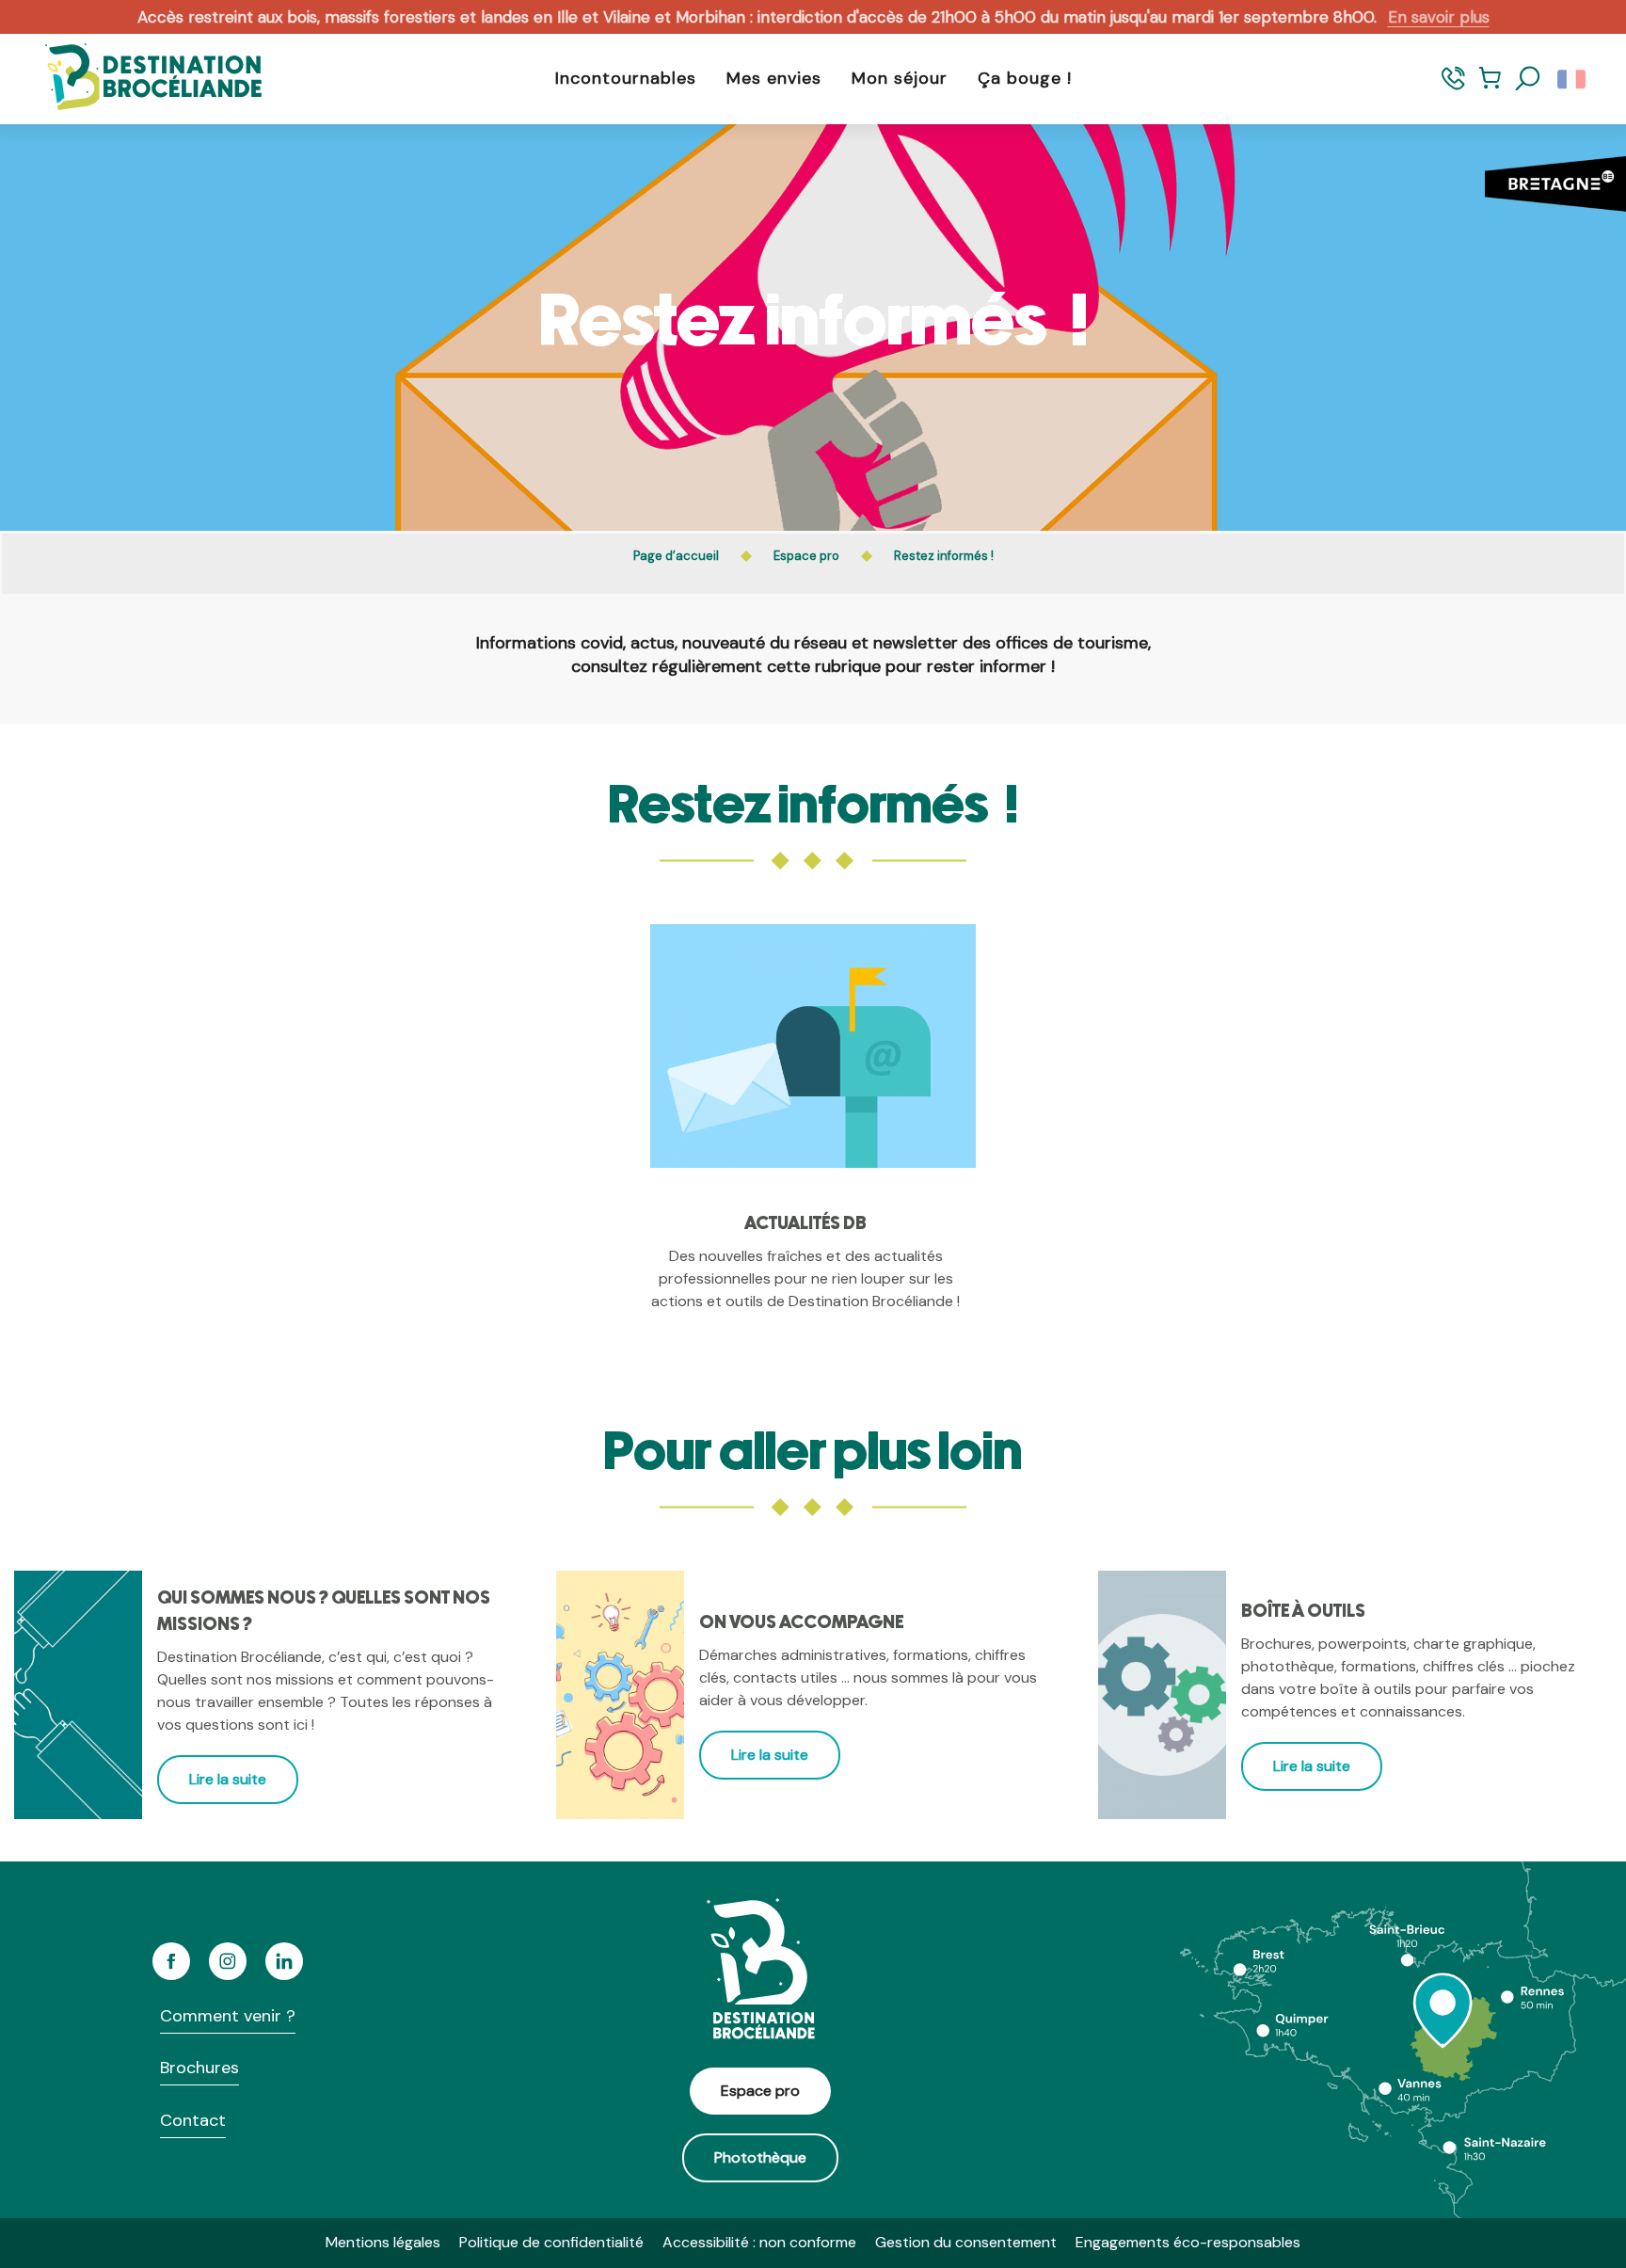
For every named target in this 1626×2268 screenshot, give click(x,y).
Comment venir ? (228, 2016)
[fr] (1573, 79)
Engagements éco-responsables (1188, 2242)
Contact (193, 2120)
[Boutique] (1490, 87)
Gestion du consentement (966, 2242)
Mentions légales (383, 2242)
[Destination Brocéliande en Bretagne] (139, 79)
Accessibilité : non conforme (759, 2242)
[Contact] (1453, 87)
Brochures (199, 2068)
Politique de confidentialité (551, 2242)
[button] (1528, 79)
